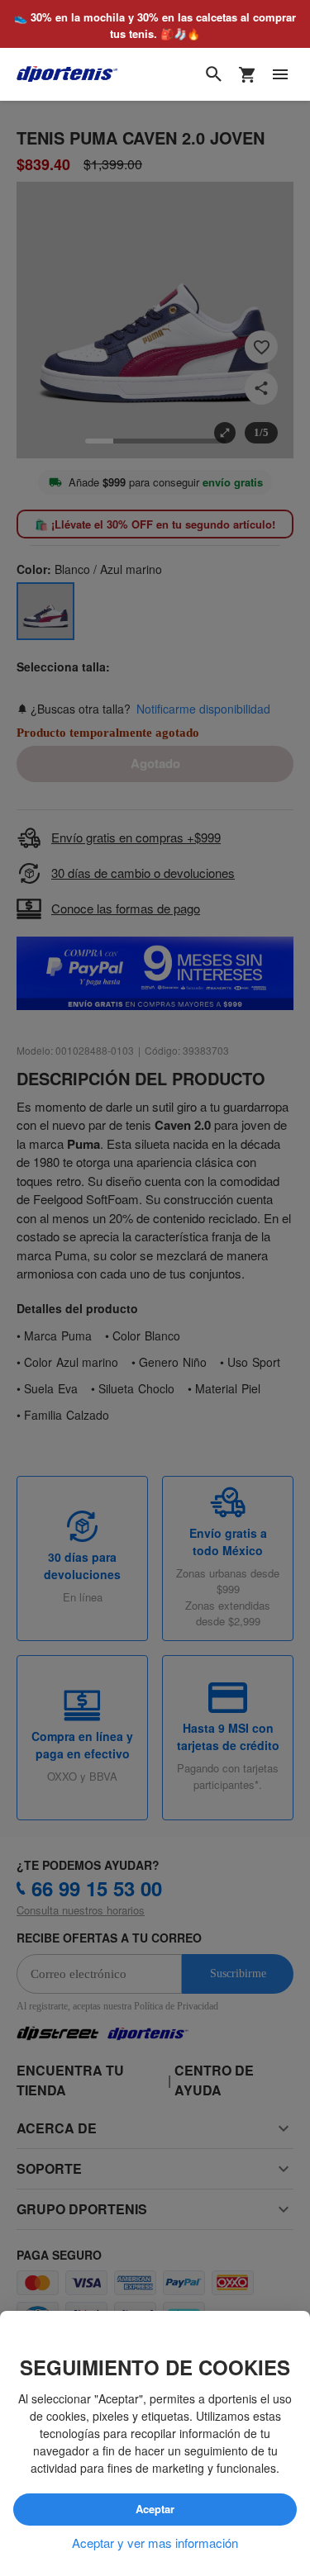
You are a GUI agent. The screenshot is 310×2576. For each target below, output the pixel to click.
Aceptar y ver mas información (155, 2543)
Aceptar (155, 2509)
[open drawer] (280, 74)
